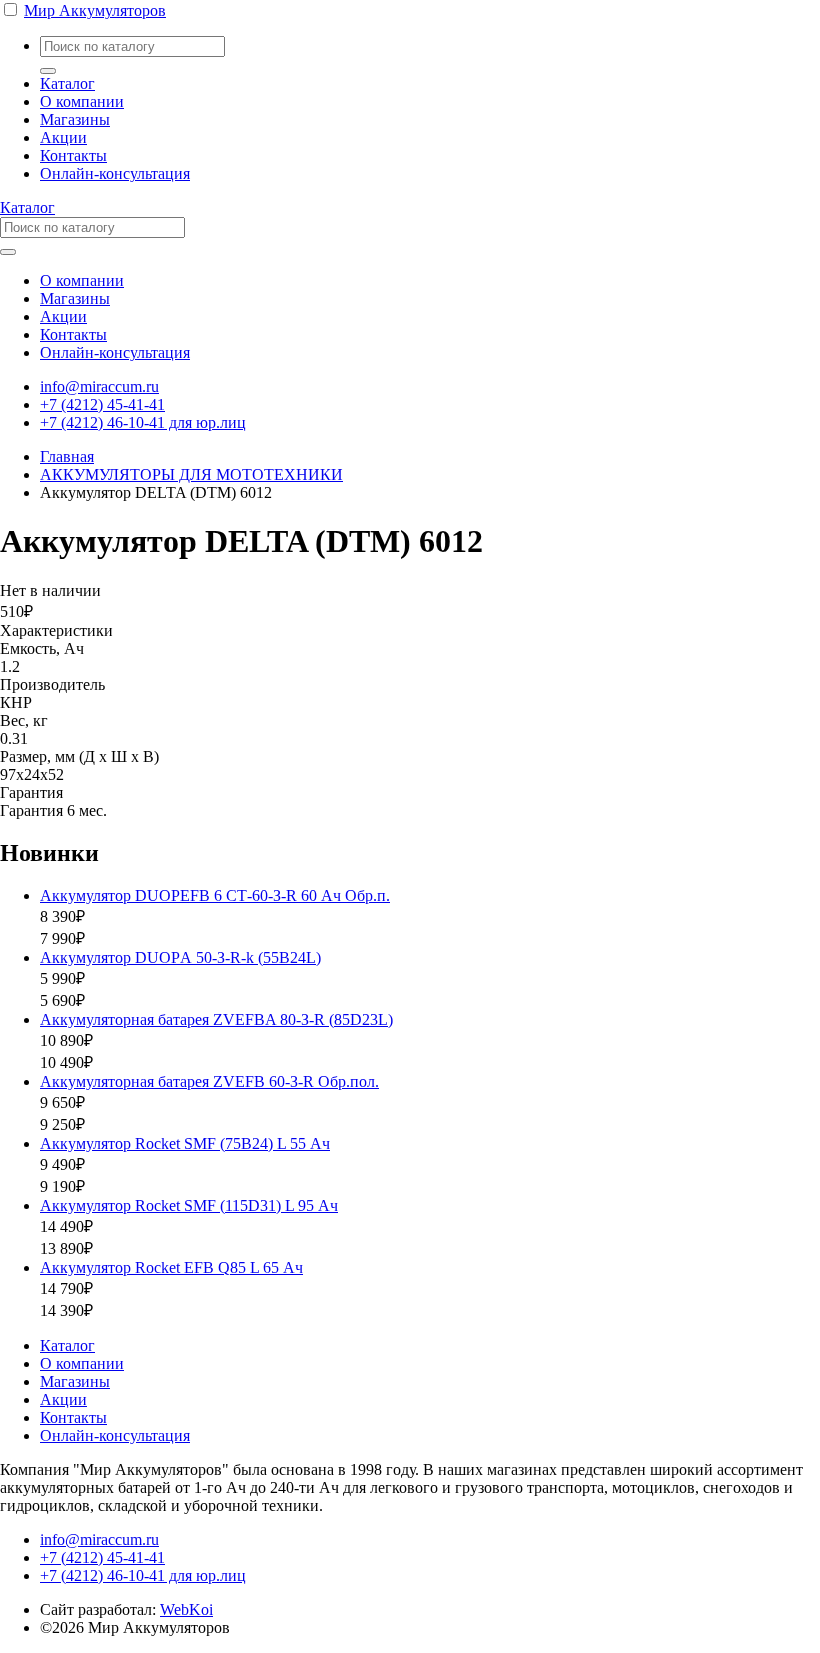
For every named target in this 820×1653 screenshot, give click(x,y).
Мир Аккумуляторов (95, 10)
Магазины (75, 119)
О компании (82, 101)
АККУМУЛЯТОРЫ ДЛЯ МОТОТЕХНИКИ (191, 474)
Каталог (67, 83)
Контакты (73, 155)
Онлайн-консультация (115, 173)
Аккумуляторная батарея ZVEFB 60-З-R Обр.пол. (209, 1081)
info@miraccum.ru (99, 386)
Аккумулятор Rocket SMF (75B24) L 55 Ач (185, 1143)
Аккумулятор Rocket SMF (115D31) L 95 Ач (189, 1205)
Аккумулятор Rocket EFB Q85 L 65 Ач (171, 1267)
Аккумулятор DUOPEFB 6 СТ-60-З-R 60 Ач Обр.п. (215, 895)
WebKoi (186, 1609)
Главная (67, 456)
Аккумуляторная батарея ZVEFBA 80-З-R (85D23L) (216, 1019)
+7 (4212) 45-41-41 (102, 404)
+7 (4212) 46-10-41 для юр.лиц (143, 422)
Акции (63, 137)
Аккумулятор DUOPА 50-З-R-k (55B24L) (180, 957)
